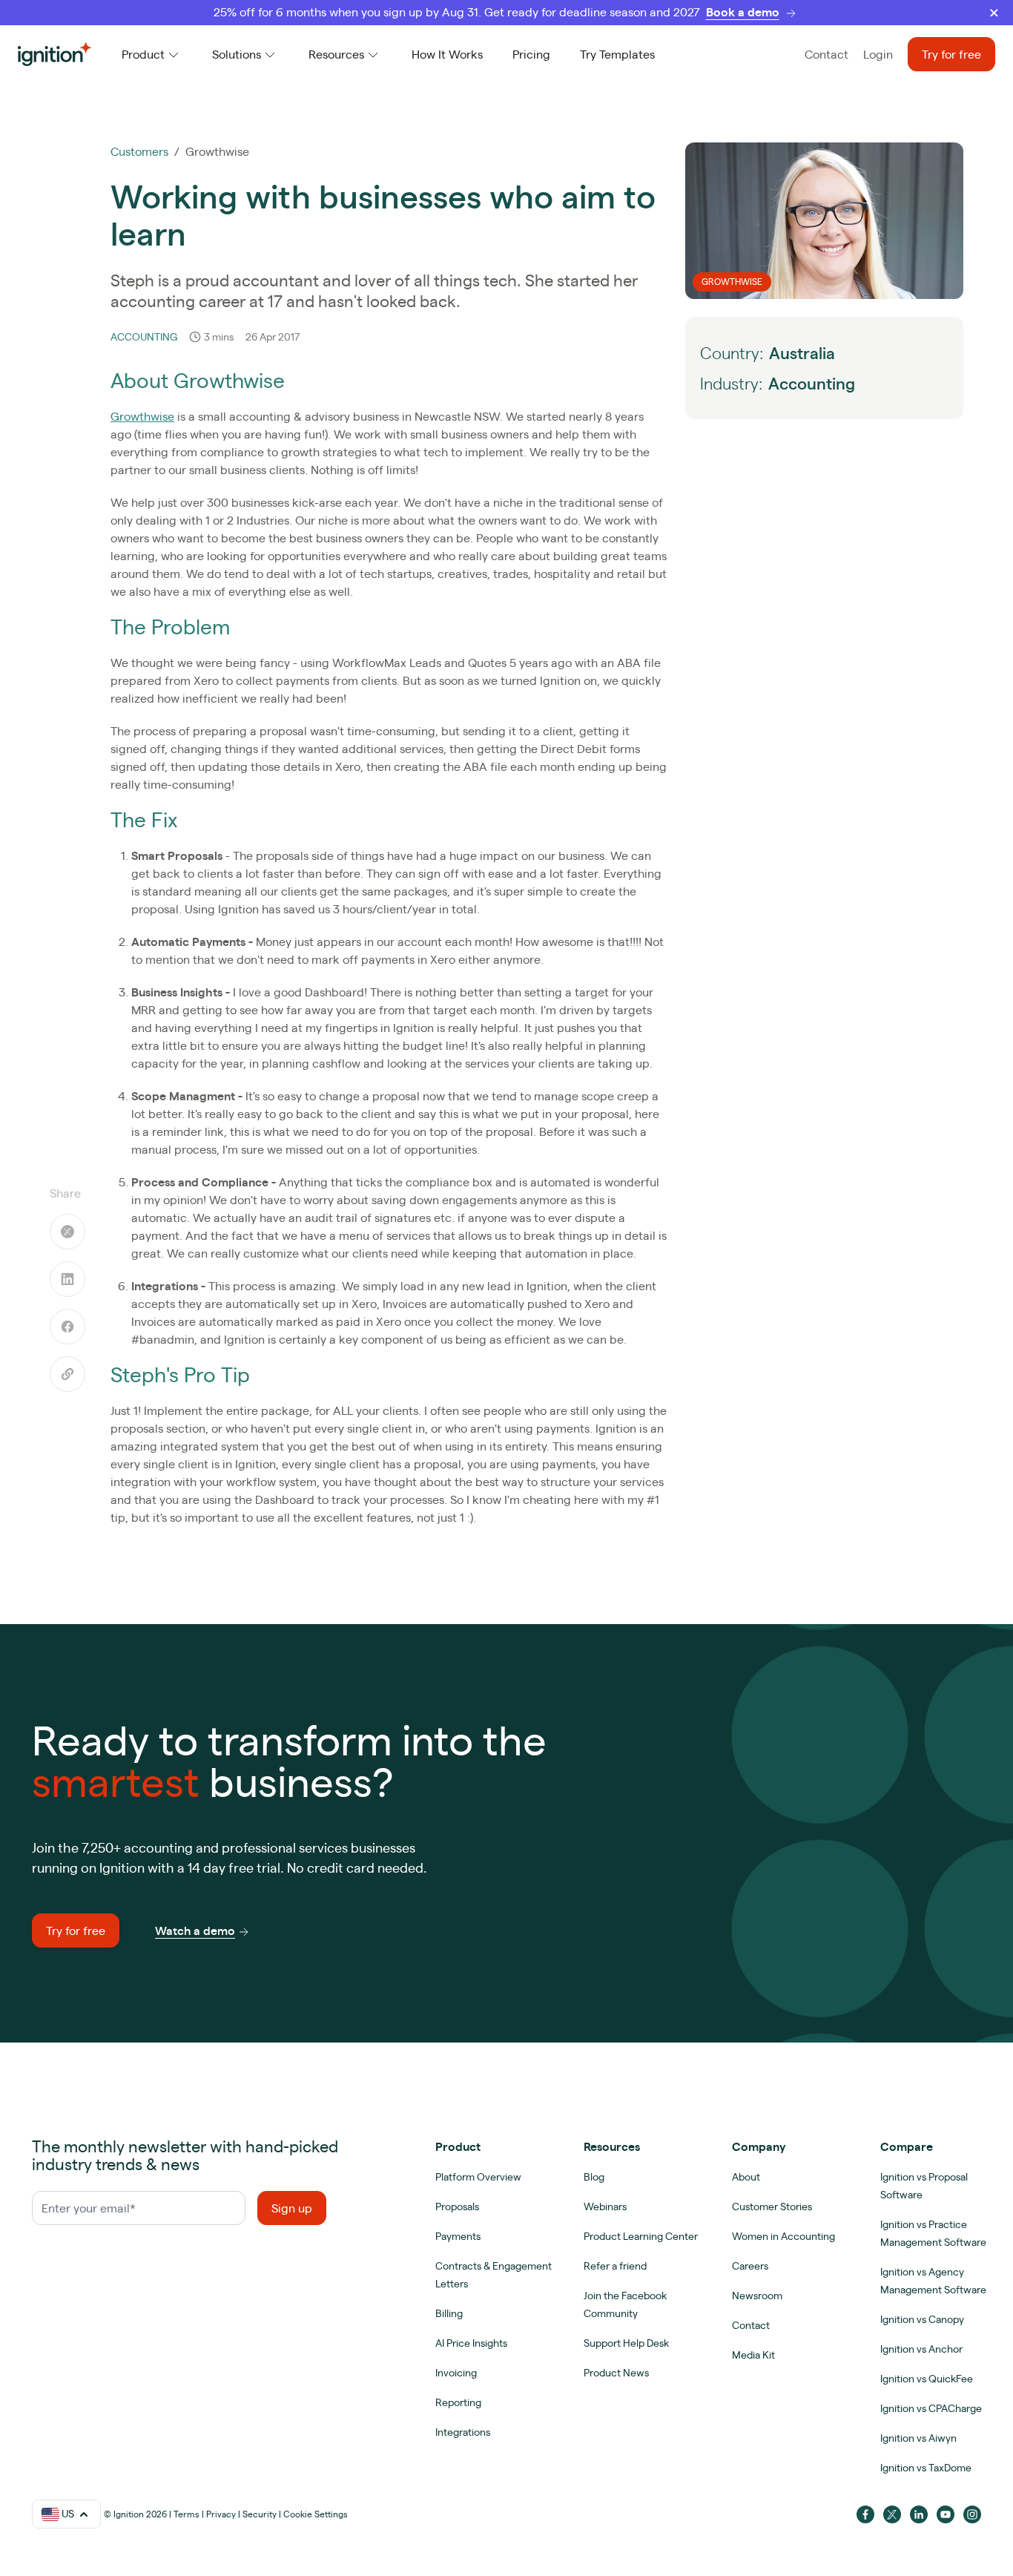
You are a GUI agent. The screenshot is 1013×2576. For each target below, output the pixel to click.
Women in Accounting (783, 2236)
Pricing (531, 54)
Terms (187, 2514)
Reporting (458, 2402)
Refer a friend (615, 2266)
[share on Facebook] (67, 1327)
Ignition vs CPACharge (931, 2408)
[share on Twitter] (67, 1232)
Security (260, 2514)
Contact (826, 54)
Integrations (463, 2432)
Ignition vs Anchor (921, 2349)
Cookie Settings (316, 2514)
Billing (449, 2313)
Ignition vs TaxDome (926, 2468)
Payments (458, 2236)
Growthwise (142, 416)
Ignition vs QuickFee (927, 2379)
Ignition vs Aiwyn (918, 2438)
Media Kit (753, 2355)
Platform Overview (478, 2177)
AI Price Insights (471, 2343)
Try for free (951, 54)
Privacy (221, 2514)
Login (878, 54)
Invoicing (456, 2373)
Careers (750, 2266)
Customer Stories (772, 2207)
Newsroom (757, 2296)
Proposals (457, 2207)
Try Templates (617, 54)
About (746, 2177)
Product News (616, 2373)
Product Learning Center (641, 2236)
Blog (594, 2177)
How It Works (447, 54)
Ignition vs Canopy (922, 2319)
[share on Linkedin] (67, 1279)
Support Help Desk (626, 2343)
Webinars (605, 2207)
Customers (139, 151)
